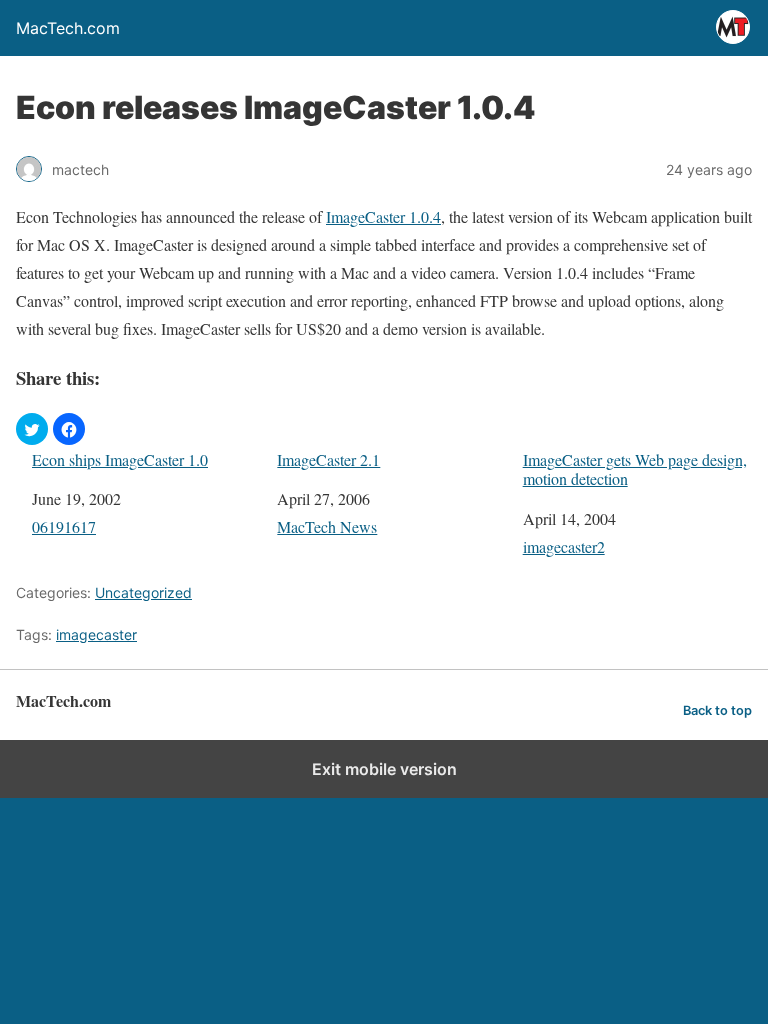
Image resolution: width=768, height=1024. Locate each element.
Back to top (717, 710)
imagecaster (96, 634)
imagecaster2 (564, 546)
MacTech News (327, 526)
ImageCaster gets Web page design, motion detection (635, 469)
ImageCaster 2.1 (328, 459)
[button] (32, 429)
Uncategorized (143, 592)
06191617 (64, 526)
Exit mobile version (384, 769)
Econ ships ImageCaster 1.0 (120, 459)
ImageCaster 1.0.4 (383, 216)
